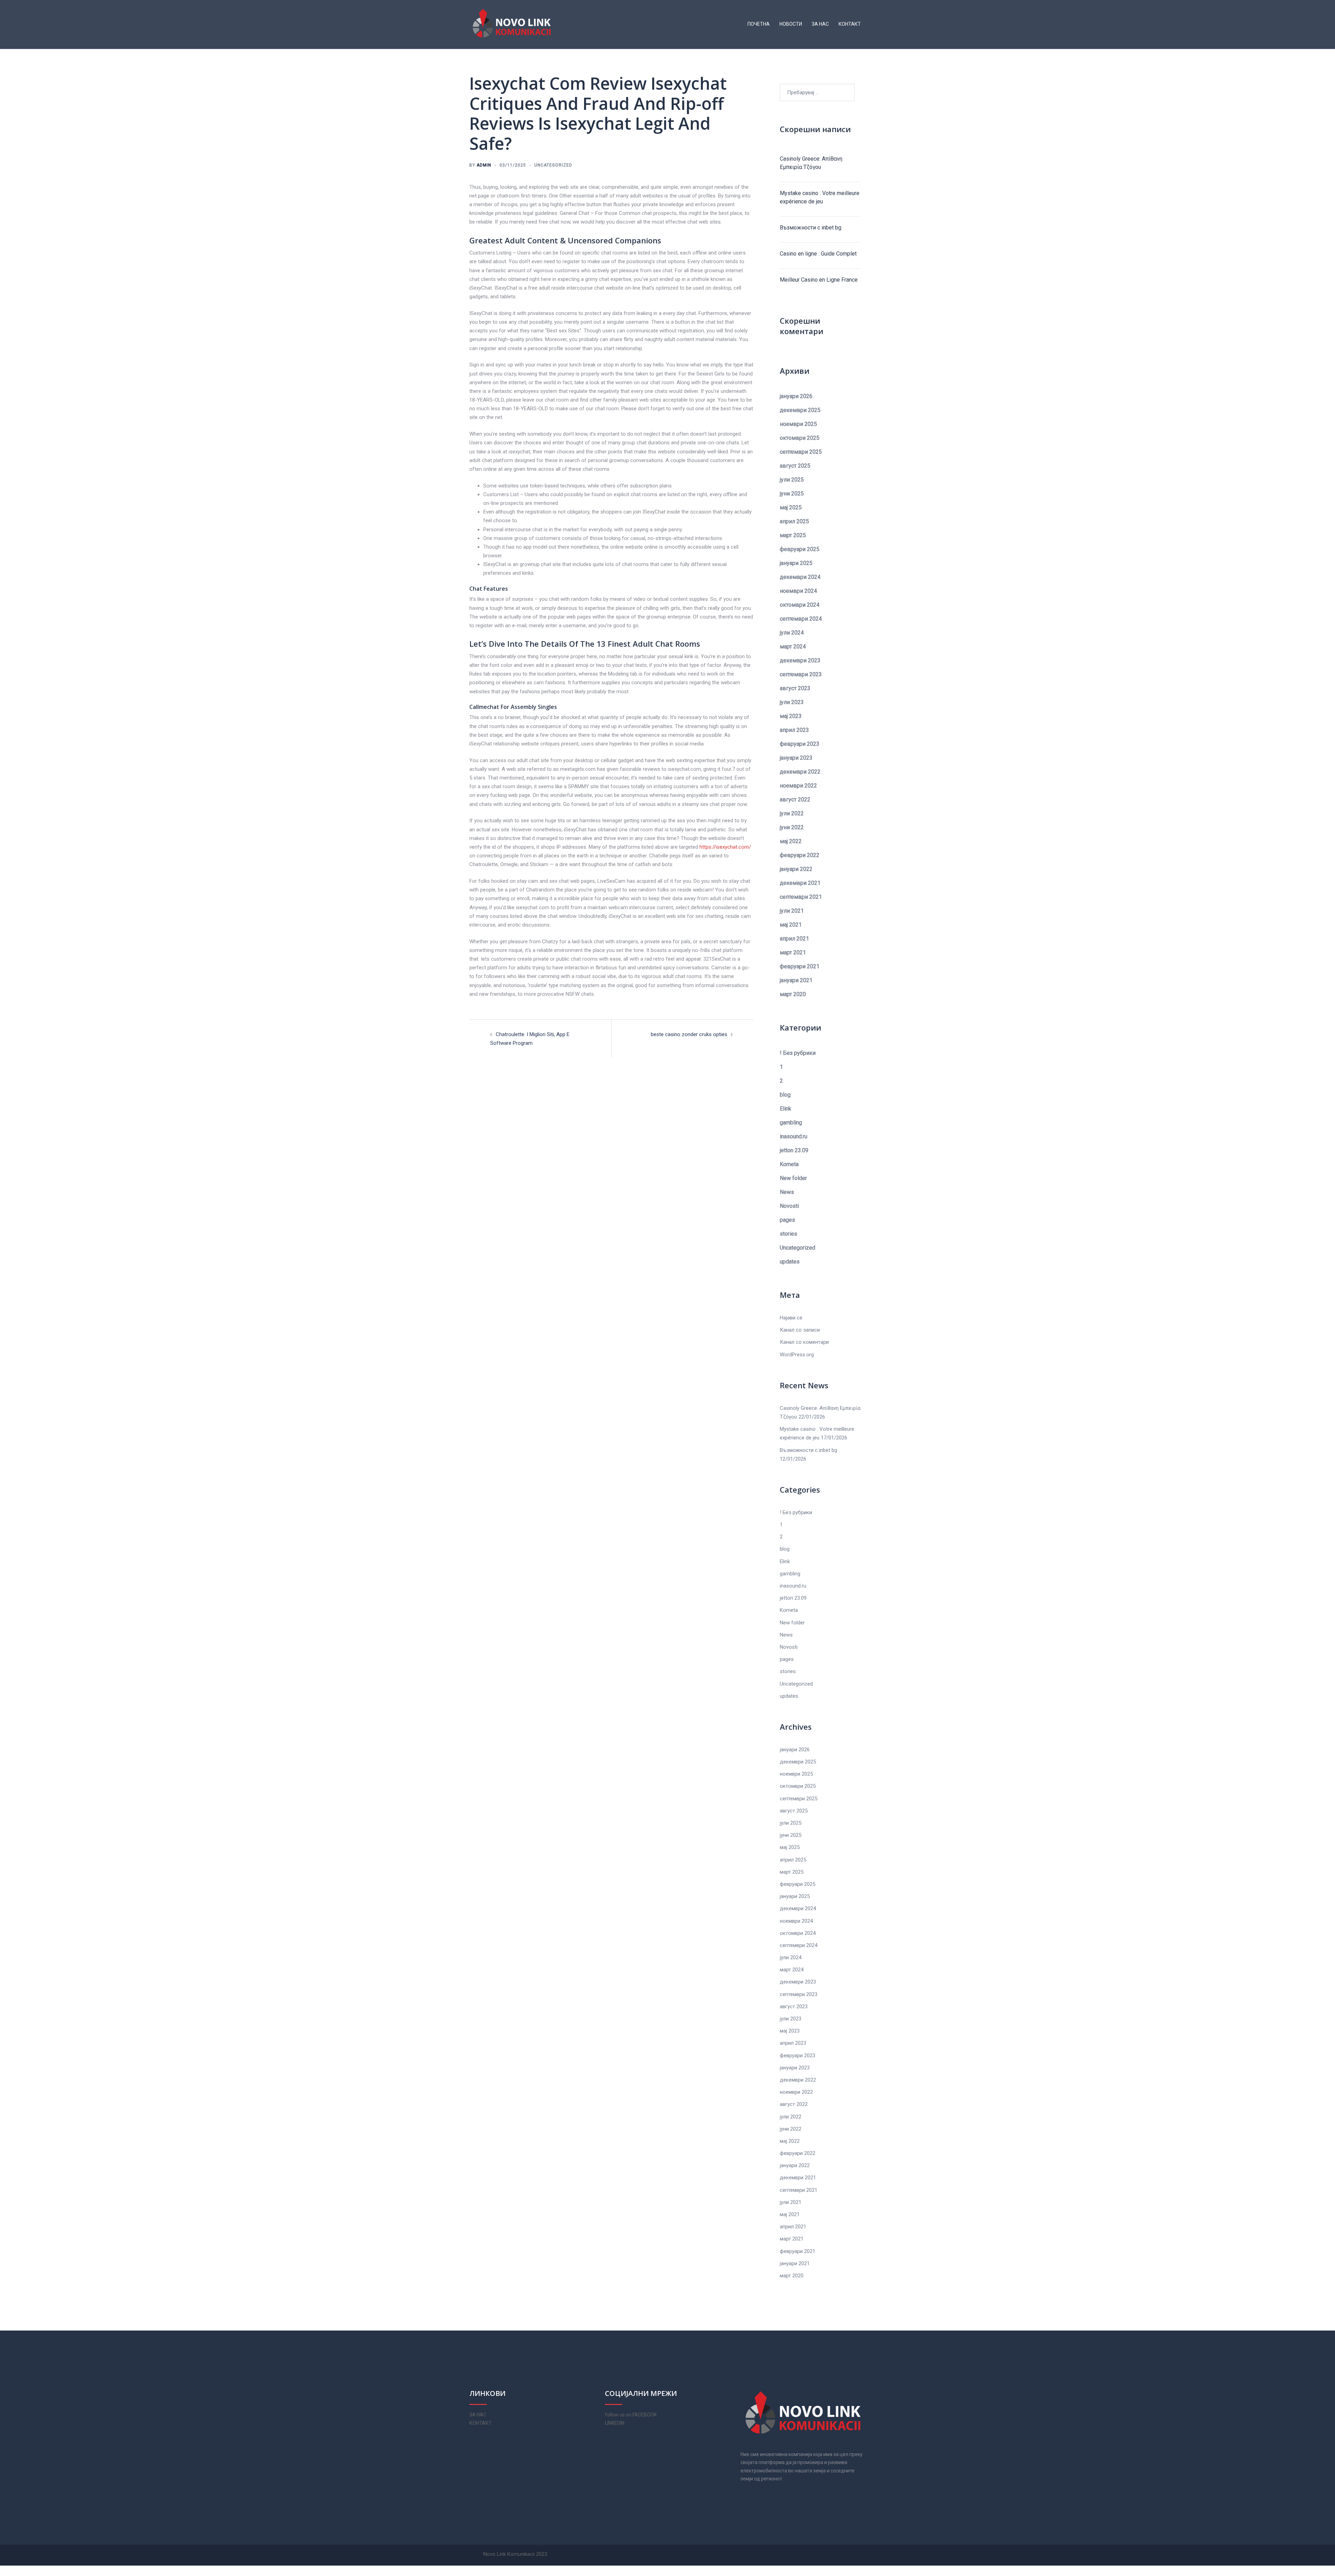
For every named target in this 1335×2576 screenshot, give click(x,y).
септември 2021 (801, 897)
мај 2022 (791, 841)
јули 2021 (792, 911)
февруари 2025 (800, 549)
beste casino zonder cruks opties (689, 1034)
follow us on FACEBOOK (631, 2415)
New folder (793, 1178)
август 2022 (795, 800)
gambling (791, 1123)
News (787, 1192)
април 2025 (794, 521)
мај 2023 (791, 716)
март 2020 (793, 994)
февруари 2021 (800, 966)
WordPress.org (797, 1355)
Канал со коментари (804, 1342)
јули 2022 (792, 813)
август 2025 (795, 466)
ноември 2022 (798, 786)
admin (484, 165)
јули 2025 (792, 480)
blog (785, 1095)
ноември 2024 (798, 591)
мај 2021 (791, 925)
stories (788, 1234)
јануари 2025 (796, 563)
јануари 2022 (796, 869)
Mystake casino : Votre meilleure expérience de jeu (820, 197)
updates (790, 1262)
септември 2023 (801, 674)
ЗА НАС (820, 24)
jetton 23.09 (794, 1150)
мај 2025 (791, 507)
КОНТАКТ (850, 24)
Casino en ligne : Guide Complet (818, 254)
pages (787, 1220)
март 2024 (793, 647)
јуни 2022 (792, 827)
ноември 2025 (798, 424)
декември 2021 (800, 883)
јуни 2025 (792, 494)
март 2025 (793, 535)
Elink (786, 1109)
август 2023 (795, 688)
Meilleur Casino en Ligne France (819, 280)
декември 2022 (800, 772)
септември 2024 (801, 619)
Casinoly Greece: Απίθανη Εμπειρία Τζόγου (811, 163)
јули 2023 (792, 702)
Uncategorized (553, 165)
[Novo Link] (512, 24)
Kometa (789, 1164)
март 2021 (793, 952)
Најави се (791, 1318)
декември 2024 (800, 577)
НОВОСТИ (791, 24)
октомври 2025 (800, 438)
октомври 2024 (800, 605)
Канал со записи (800, 1330)
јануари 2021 (796, 980)
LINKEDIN (615, 2423)
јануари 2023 (796, 758)
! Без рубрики (798, 1053)
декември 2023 (800, 660)
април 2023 (794, 730)
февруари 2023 (800, 744)
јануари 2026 (796, 396)
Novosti (789, 1206)
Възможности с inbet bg (811, 228)
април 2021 (794, 939)
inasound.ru (794, 1136)
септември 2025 (801, 452)
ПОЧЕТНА (759, 24)
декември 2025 (800, 410)
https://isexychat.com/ (725, 847)
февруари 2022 (800, 855)
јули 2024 (792, 633)
